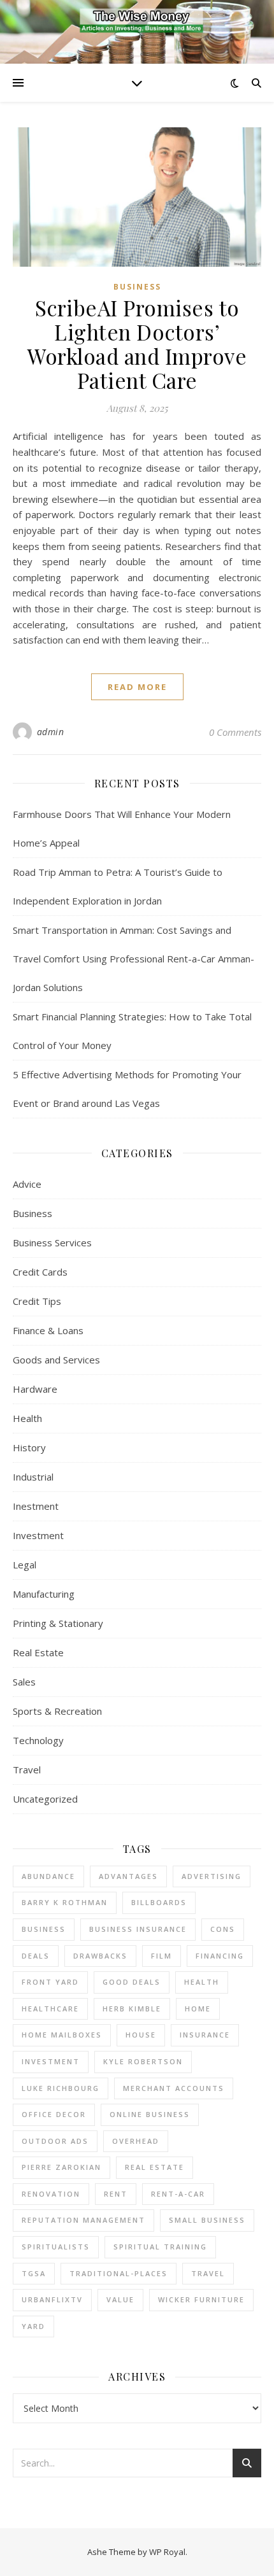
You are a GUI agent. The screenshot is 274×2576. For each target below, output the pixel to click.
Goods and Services (56, 1360)
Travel (27, 1770)
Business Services (52, 1242)
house (141, 2035)
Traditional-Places (119, 2273)
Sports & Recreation (57, 1711)
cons (223, 1929)
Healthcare (50, 2009)
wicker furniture (201, 2299)
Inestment (36, 1506)
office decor (54, 2114)
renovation (51, 2194)
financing (220, 1956)
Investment (38, 1535)
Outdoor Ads (55, 2141)
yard (33, 2326)
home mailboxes (62, 2035)
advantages (128, 1876)
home (198, 2009)
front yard (50, 1982)
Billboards (159, 1902)
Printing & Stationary (58, 1623)
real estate (155, 2167)
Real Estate (38, 1652)
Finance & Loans (48, 1330)
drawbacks (100, 1956)
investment (51, 2061)
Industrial (33, 1477)
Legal (25, 1565)
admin (51, 732)
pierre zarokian (61, 2167)
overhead (136, 2141)
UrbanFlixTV (52, 2299)
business (44, 1929)
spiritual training (160, 2247)
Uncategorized (45, 1799)
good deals (132, 1982)
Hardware (35, 1389)
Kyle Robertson (143, 2061)
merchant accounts (174, 2088)
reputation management (83, 2220)
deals (36, 1956)
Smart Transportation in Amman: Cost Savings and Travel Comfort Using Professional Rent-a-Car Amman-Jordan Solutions (133, 959)
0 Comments (235, 732)
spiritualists (56, 2247)
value (120, 2299)
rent (116, 2194)
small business (207, 2220)
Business (137, 287)
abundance (48, 1876)
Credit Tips (37, 1301)
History (29, 1447)
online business (150, 2114)
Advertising (212, 1876)
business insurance (138, 1929)
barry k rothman (65, 1902)
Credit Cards (40, 1272)
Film (162, 1956)
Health (27, 1418)
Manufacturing (44, 1594)
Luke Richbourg (61, 2088)
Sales (24, 1682)
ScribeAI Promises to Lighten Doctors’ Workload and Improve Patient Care (137, 344)
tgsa (34, 2273)
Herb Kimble (132, 2009)
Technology (38, 1740)
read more (137, 687)
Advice (27, 1184)
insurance (205, 2035)
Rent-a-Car (178, 2194)
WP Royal (167, 2552)
